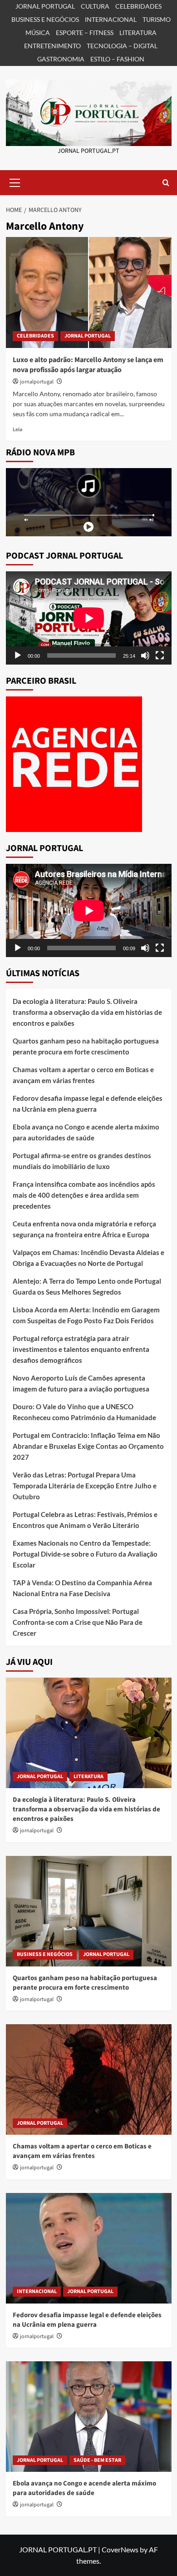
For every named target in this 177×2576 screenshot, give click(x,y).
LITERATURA (138, 33)
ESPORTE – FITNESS (85, 33)
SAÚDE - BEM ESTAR (97, 2460)
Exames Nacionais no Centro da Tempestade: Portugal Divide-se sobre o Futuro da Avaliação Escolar (85, 1554)
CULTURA (95, 6)
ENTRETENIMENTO (52, 46)
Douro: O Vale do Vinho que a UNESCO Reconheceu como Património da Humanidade (84, 1412)
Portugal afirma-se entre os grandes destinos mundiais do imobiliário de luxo (82, 1161)
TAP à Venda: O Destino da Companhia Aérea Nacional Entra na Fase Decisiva (82, 1588)
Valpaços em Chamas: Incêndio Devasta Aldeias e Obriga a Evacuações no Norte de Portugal (88, 1258)
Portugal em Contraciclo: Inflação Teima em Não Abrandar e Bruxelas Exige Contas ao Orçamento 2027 (88, 1446)
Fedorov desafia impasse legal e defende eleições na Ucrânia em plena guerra (88, 1104)
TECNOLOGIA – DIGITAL (122, 46)
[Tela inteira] (160, 655)
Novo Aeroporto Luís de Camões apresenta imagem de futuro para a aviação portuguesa (81, 1383)
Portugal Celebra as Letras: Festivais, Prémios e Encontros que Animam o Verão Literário (85, 1520)
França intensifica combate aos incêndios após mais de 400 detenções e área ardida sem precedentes (84, 1195)
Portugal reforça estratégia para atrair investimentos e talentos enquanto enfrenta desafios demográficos (81, 1349)
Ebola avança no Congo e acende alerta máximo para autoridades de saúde (86, 1132)
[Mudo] (145, 655)
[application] (89, 618)
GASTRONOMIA (61, 59)
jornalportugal (37, 382)
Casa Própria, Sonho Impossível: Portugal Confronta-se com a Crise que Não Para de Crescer (78, 1622)
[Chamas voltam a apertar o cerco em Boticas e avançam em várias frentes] (89, 2079)
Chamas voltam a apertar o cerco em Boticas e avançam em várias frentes (83, 1075)
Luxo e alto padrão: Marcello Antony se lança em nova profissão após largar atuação (88, 365)
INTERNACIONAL (111, 19)
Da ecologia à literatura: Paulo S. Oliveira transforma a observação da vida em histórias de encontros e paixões (87, 1012)
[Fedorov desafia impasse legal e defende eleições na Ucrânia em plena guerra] (89, 2248)
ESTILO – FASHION (117, 59)
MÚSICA (38, 33)
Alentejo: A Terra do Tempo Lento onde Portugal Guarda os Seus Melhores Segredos (87, 1286)
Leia (17, 429)
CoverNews (120, 2549)
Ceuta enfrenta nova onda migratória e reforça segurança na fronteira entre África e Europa (84, 1229)
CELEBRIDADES (138, 6)
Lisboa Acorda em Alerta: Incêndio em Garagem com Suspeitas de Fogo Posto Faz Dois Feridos (86, 1315)
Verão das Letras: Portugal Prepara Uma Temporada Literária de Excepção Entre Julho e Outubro (85, 1486)
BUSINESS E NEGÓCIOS (45, 19)
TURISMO (157, 19)
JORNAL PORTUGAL (45, 6)
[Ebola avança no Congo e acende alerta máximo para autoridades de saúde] (89, 2417)
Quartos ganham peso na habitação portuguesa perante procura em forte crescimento (86, 1046)
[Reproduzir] (18, 655)
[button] (15, 181)
